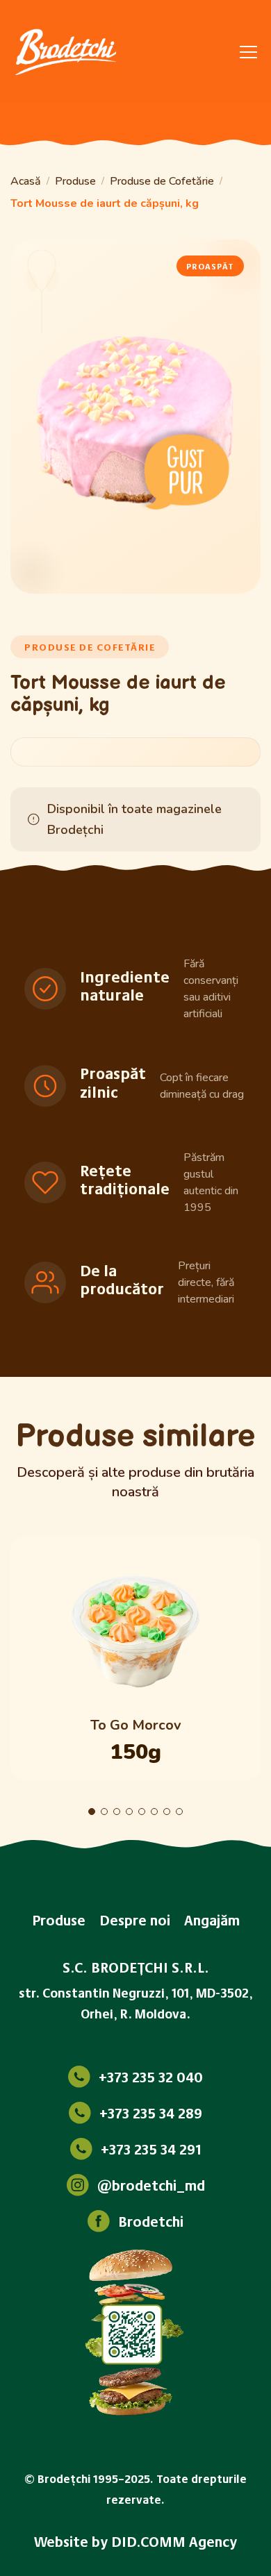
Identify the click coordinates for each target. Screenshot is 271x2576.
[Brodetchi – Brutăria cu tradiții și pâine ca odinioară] (66, 52)
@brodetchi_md (151, 2185)
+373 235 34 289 (151, 2113)
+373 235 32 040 (151, 2077)
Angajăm (212, 1920)
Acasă (26, 181)
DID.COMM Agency (174, 2541)
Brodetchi (151, 2221)
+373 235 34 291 (151, 2149)
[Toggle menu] (248, 52)
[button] (92, 1812)
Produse (75, 181)
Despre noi (135, 1920)
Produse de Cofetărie (162, 181)
